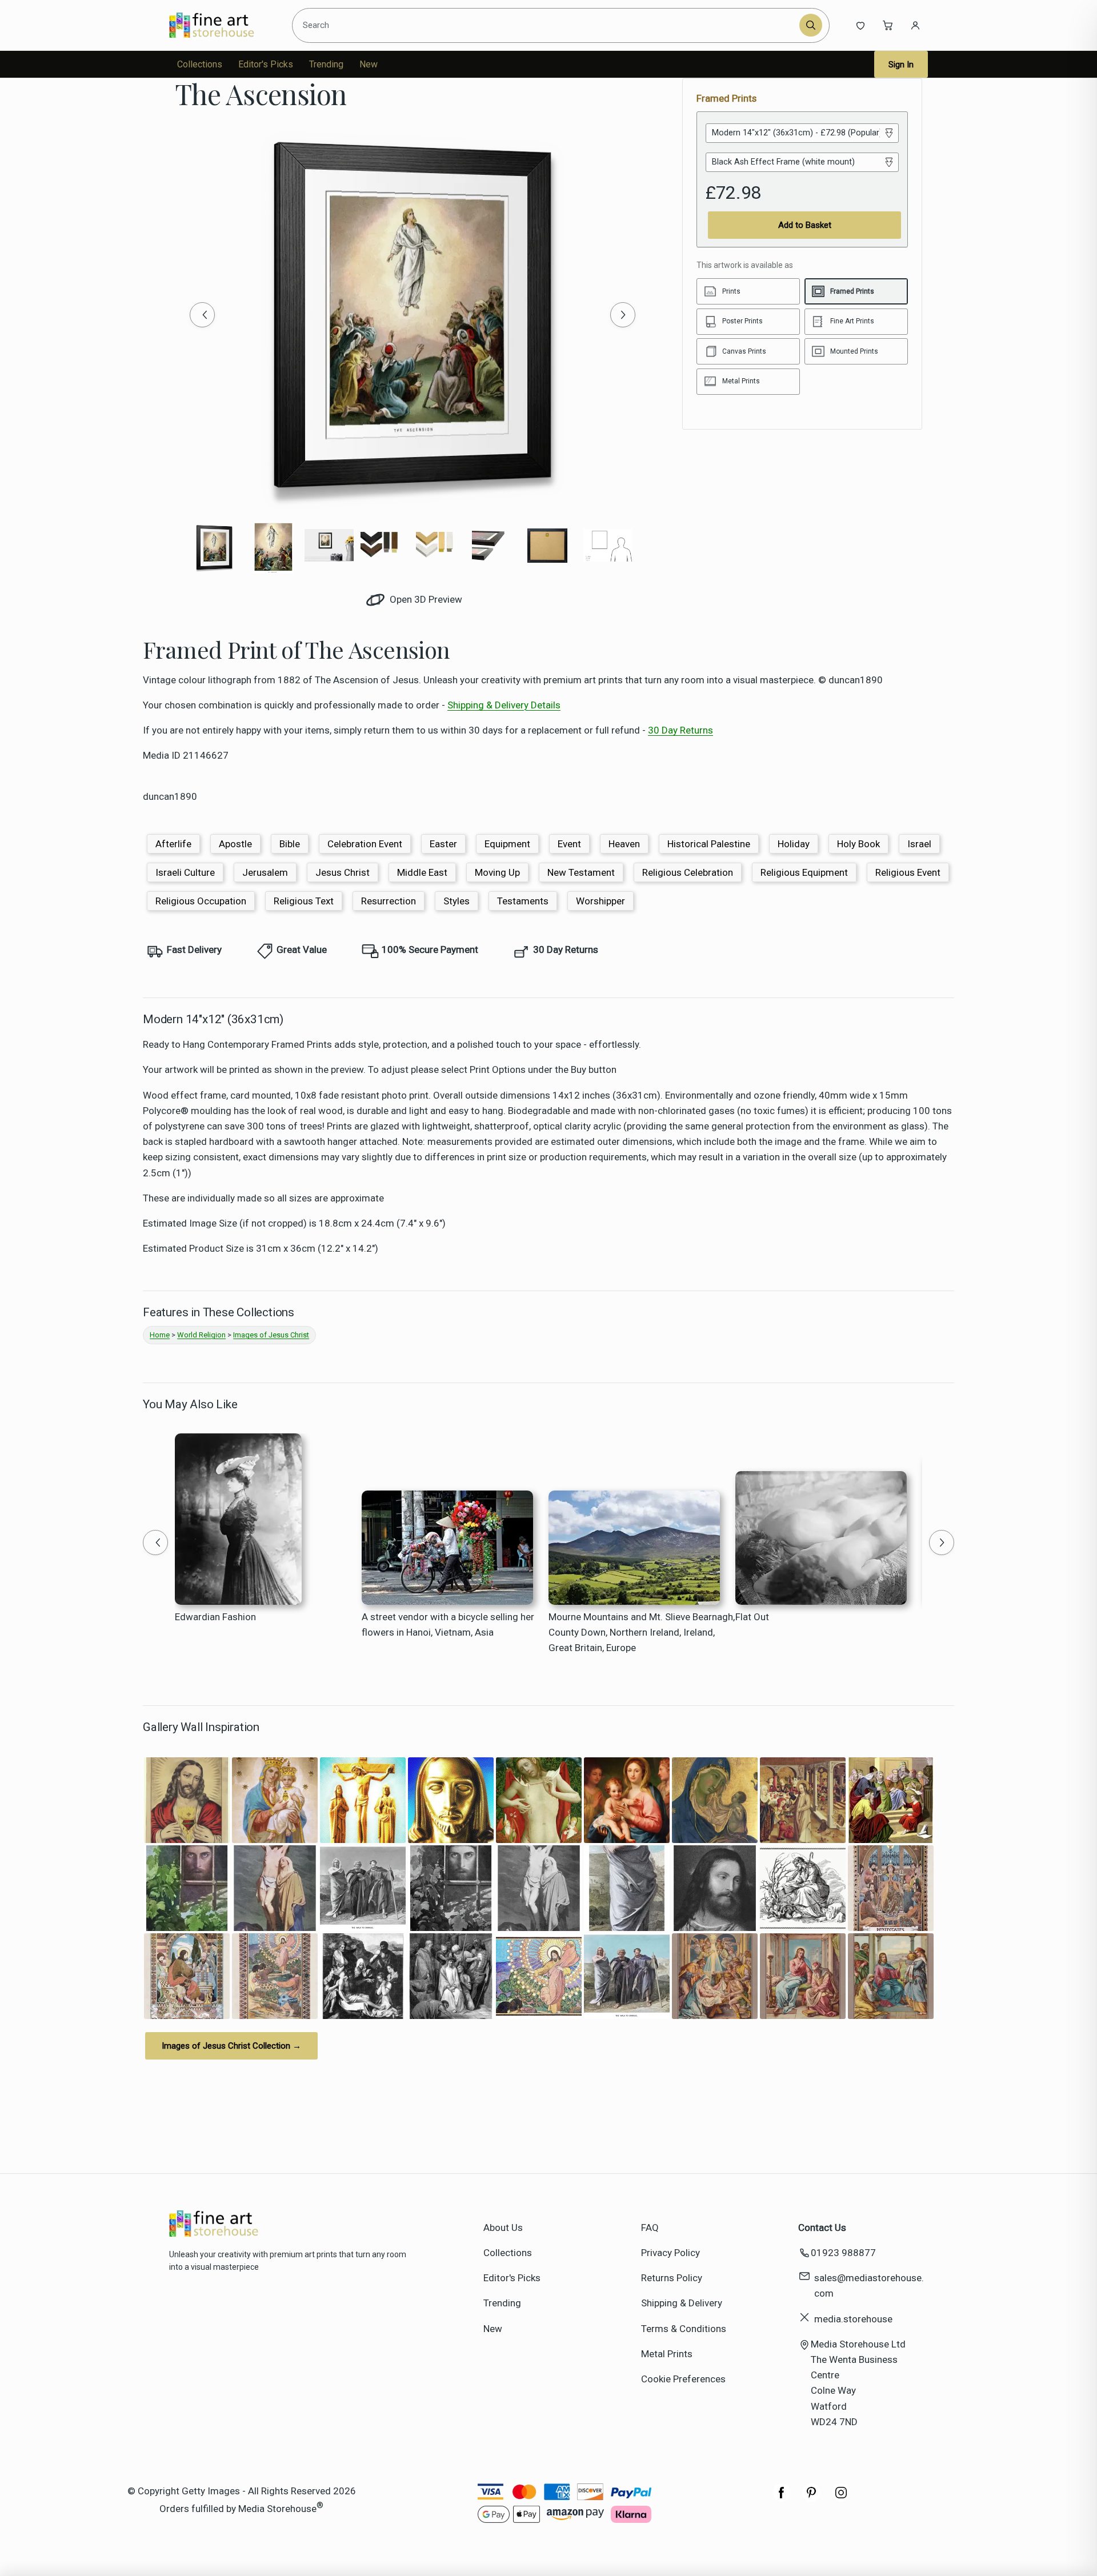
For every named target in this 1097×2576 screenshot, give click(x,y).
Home (160, 1335)
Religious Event (908, 872)
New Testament (581, 872)
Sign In (901, 65)
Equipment (507, 844)
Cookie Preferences (683, 2379)
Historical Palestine (709, 844)
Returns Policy (672, 2278)
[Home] (221, 25)
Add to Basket (805, 225)
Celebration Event (365, 844)
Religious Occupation (201, 901)
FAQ (650, 2228)
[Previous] (202, 315)
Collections (200, 64)
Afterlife (173, 844)
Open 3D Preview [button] (425, 599)
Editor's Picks (266, 64)
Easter (443, 844)
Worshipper (600, 901)
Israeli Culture (185, 872)
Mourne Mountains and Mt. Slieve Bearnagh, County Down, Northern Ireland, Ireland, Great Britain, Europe (642, 1632)
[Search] (811, 25)
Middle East (422, 872)
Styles (457, 901)
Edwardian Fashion (215, 1617)
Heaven (624, 844)
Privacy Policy (670, 2253)
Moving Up (497, 872)
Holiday (794, 844)
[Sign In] (915, 25)
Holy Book (858, 844)
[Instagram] (841, 2498)
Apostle (235, 844)
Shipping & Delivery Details (504, 705)
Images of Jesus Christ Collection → (231, 2046)
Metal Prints (667, 2354)
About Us (503, 2228)
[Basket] (888, 25)
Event (569, 844)
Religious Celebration (688, 872)
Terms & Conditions (684, 2329)
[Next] (623, 315)
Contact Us (822, 2228)
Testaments (523, 901)
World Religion (201, 1335)
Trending (326, 64)
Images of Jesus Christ (271, 1335)
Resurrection (389, 901)
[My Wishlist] (860, 25)
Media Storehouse (277, 2509)
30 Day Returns (680, 730)
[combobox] (548, 25)
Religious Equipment (804, 872)
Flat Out (752, 1617)
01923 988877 (843, 2253)
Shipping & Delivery (682, 2303)
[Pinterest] (811, 2498)
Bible (290, 844)
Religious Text (304, 901)
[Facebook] (782, 2498)
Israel (919, 844)
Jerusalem (265, 872)
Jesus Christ (343, 872)
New (369, 64)
